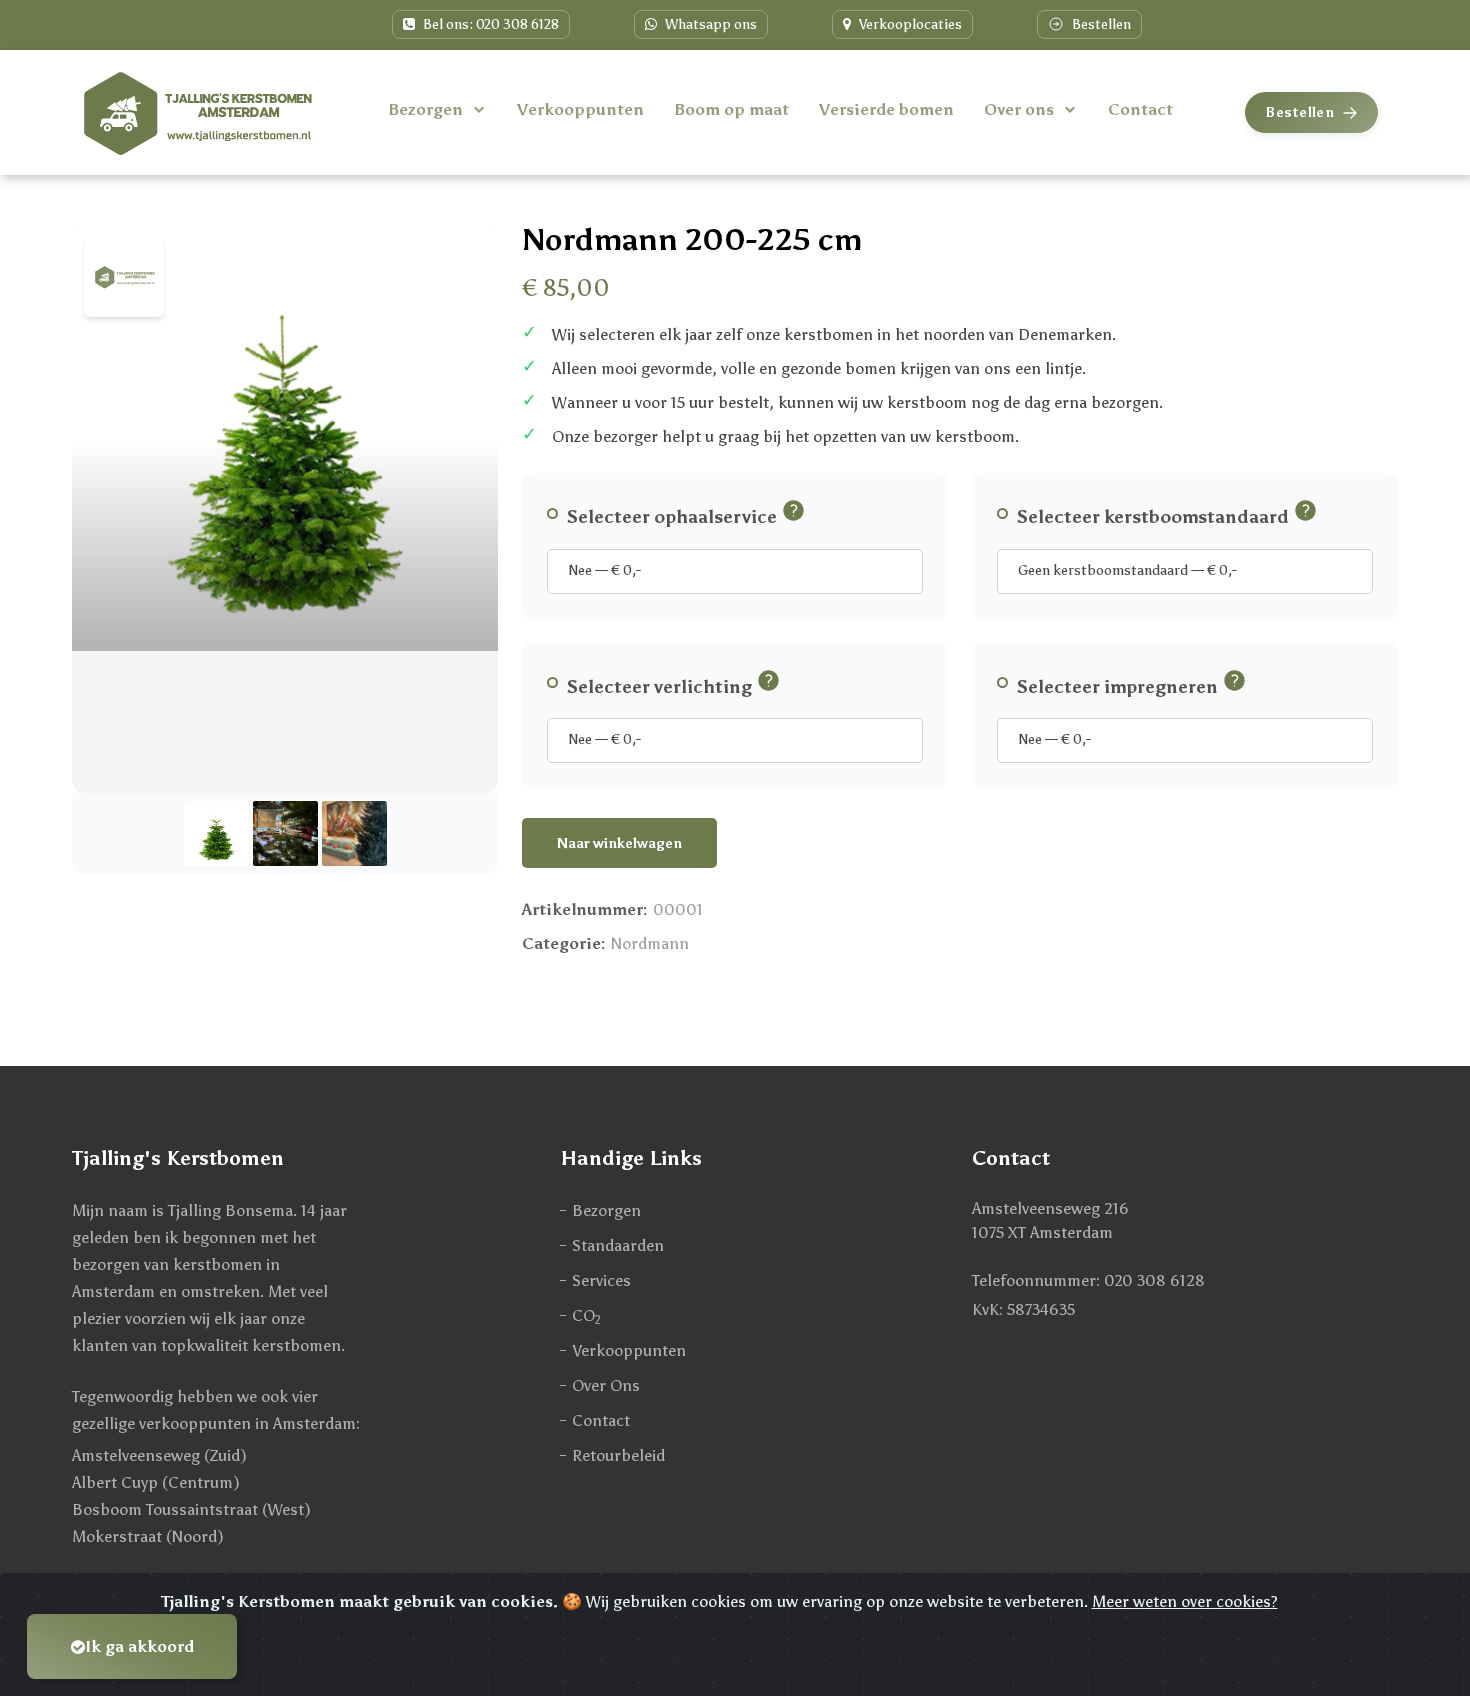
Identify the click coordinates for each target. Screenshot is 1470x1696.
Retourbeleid (618, 1455)
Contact (1140, 109)
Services (601, 1280)
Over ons (1019, 109)
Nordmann (650, 943)
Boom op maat (731, 109)
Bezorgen (425, 109)
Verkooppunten (580, 109)
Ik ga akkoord (139, 1646)
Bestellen (1100, 24)
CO (586, 1316)
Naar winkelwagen (619, 843)
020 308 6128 (1154, 1280)
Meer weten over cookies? (1185, 1601)
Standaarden (618, 1245)
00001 (678, 909)
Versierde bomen (886, 109)
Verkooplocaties (909, 24)
